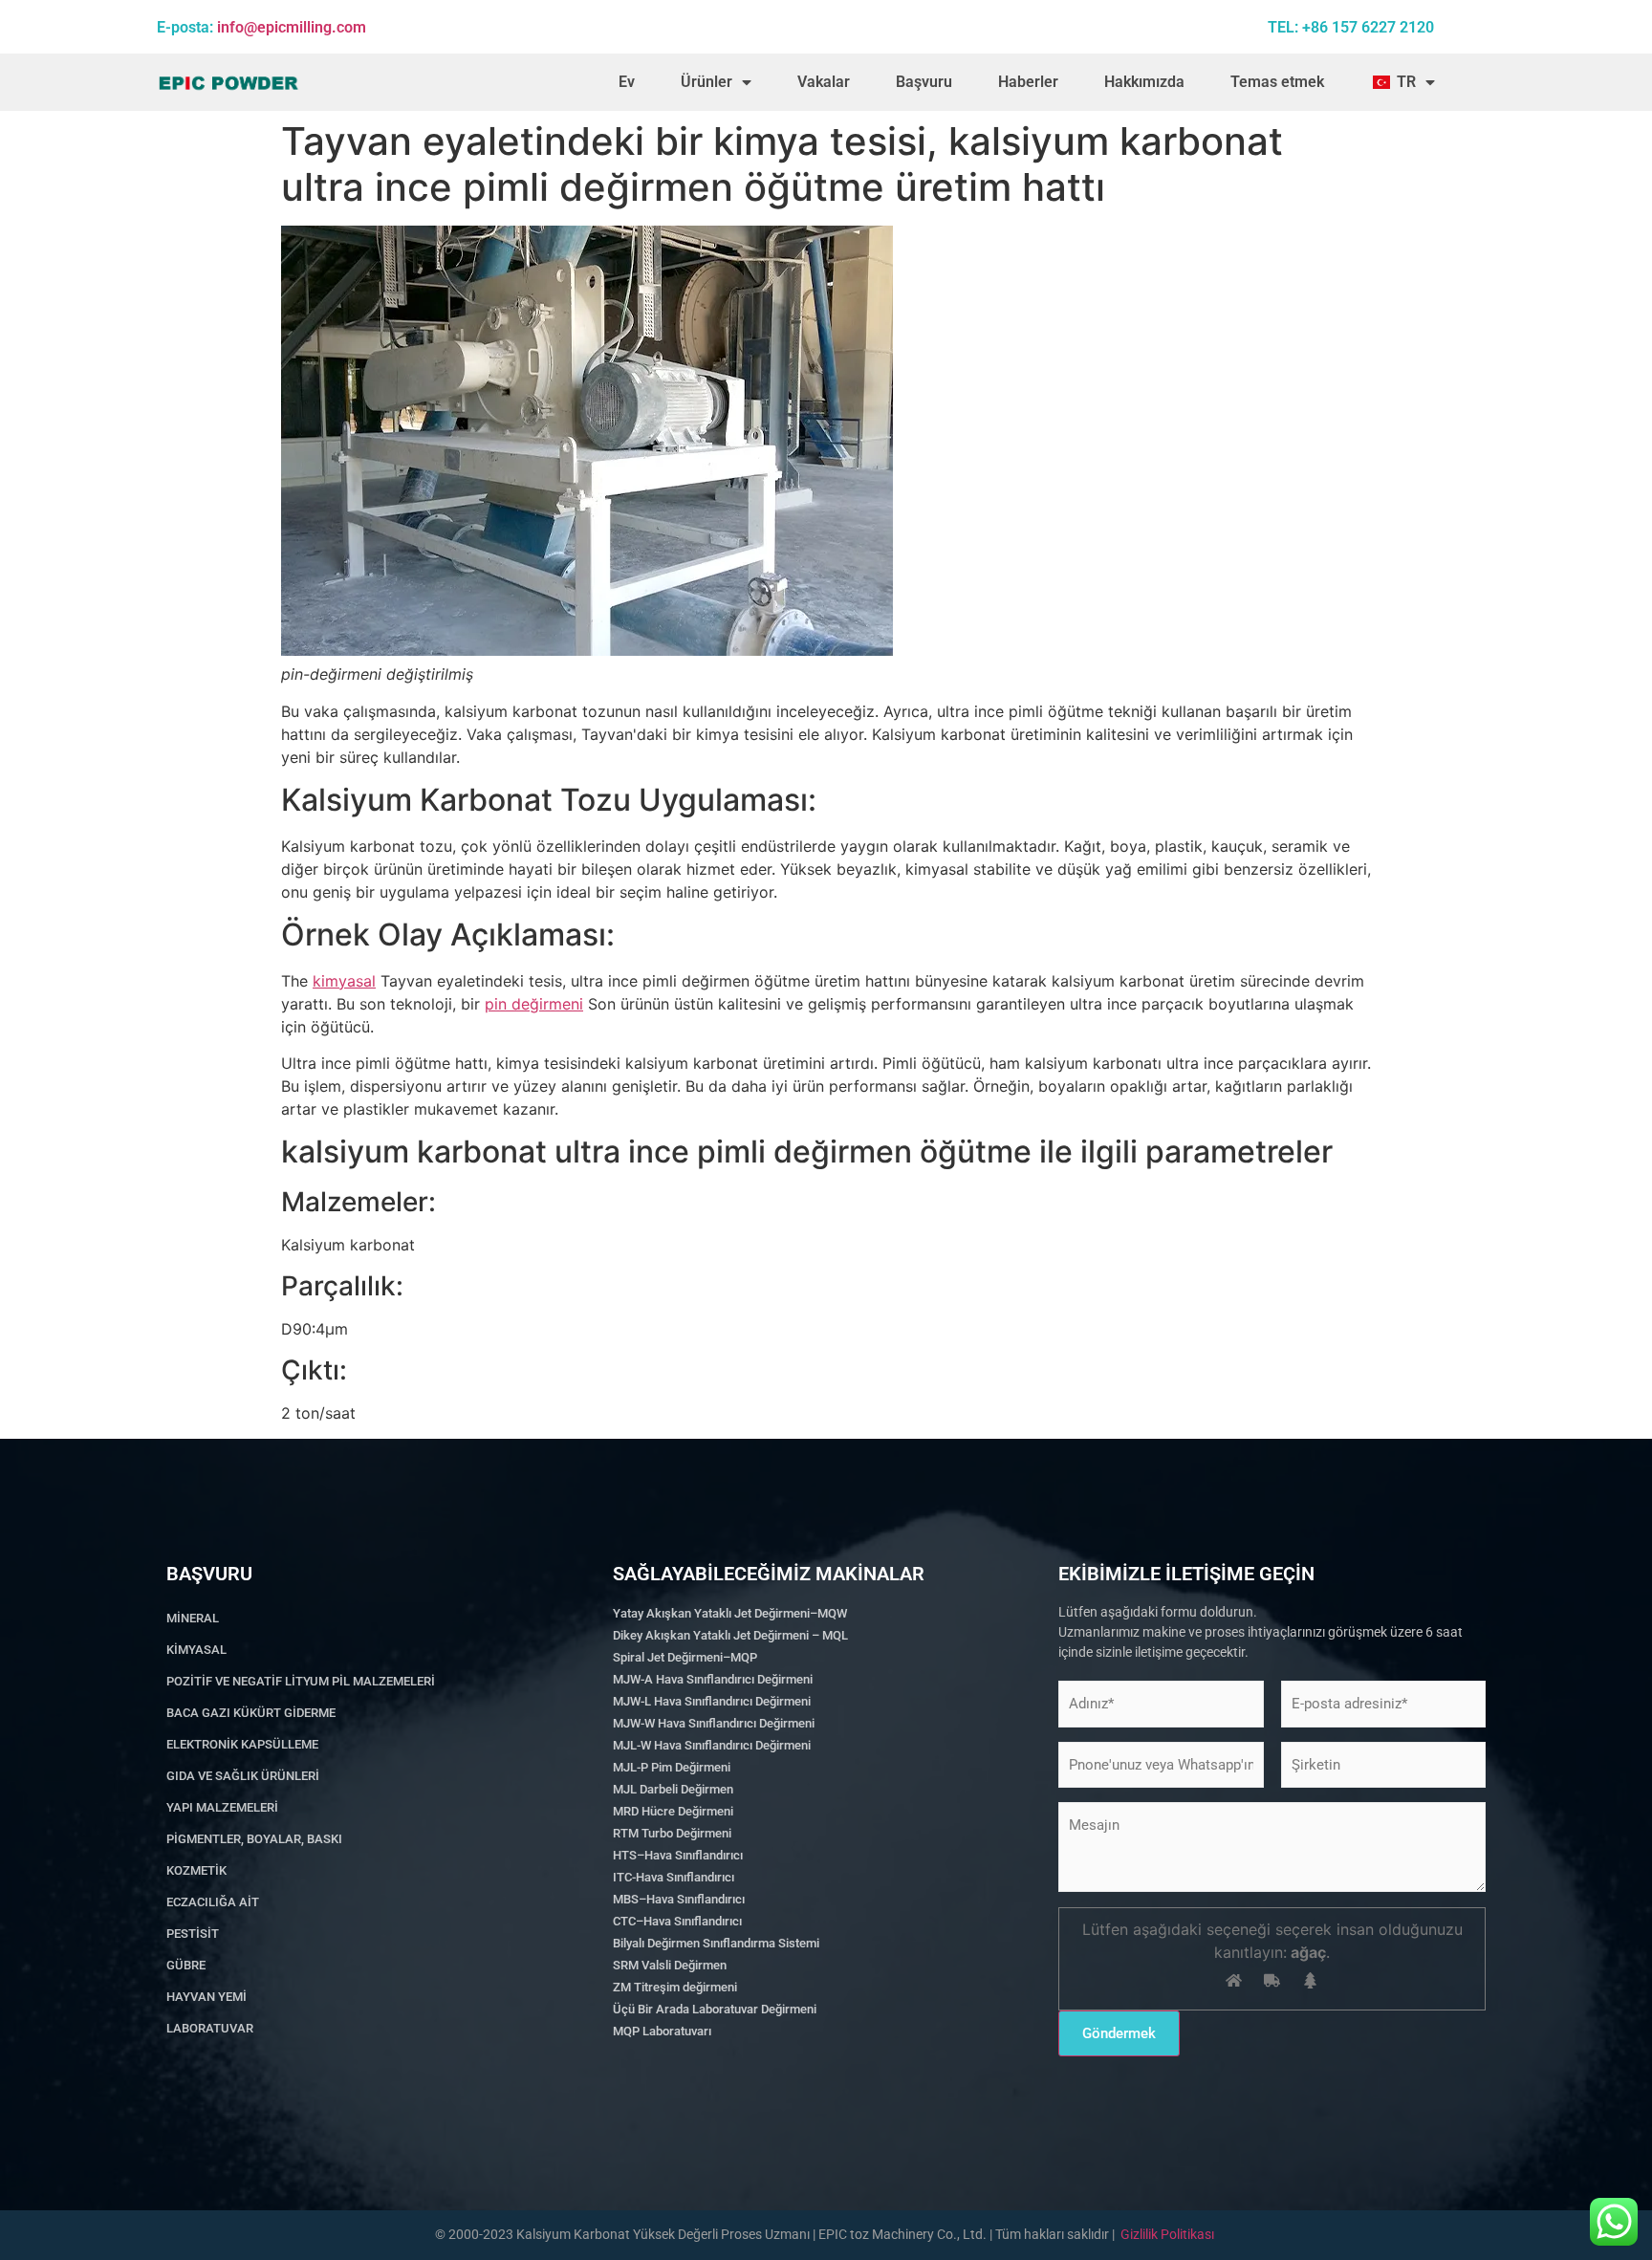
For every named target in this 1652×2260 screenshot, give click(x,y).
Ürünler (706, 82)
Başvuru (924, 82)
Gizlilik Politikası (1167, 2234)
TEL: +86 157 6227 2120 (1351, 27)
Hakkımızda (1144, 82)
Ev (627, 82)
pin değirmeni (534, 1004)
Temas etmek (1277, 82)
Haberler (1028, 82)
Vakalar (824, 82)
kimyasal (344, 981)
